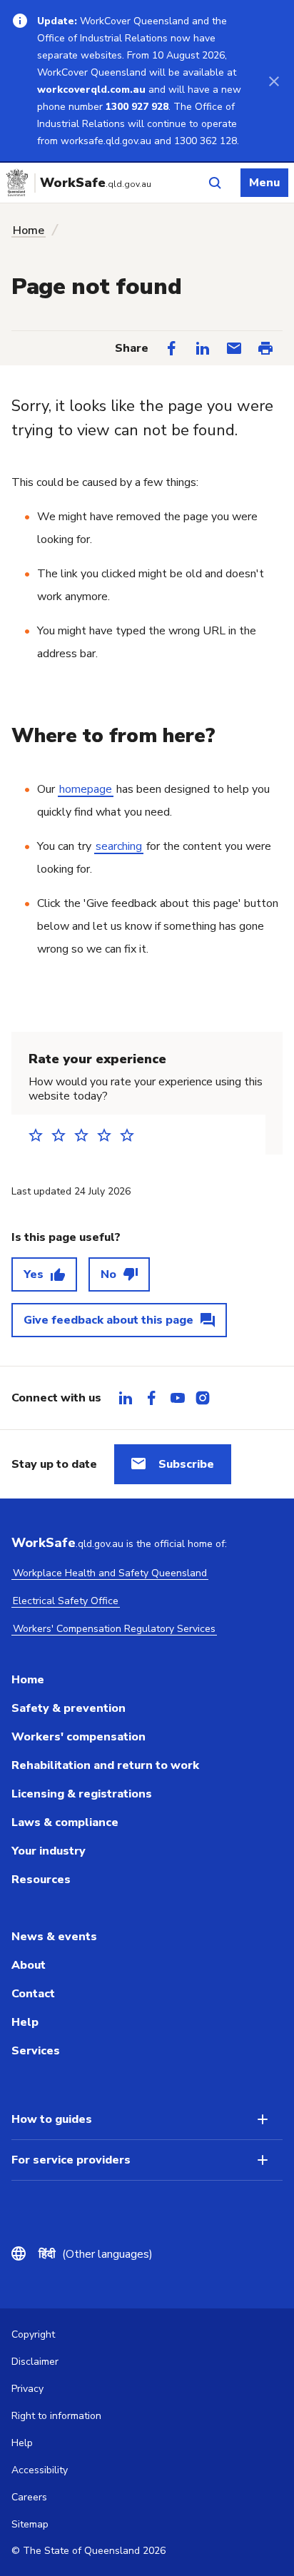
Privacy (27, 2389)
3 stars (86, 1135)
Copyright (33, 2334)
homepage (86, 789)
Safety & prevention (69, 1708)
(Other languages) (96, 2254)
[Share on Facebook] (171, 348)
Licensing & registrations (82, 1794)
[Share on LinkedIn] (203, 348)
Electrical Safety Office (66, 1601)
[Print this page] (265, 348)
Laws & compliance (65, 1822)
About (29, 1965)
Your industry (49, 1851)
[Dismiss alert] (274, 81)
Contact (33, 1994)
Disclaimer (35, 2362)
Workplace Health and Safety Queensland (110, 1573)
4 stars (108, 1135)
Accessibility (40, 2470)
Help (25, 2022)
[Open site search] (215, 183)
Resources (41, 1880)
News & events (54, 1937)
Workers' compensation (78, 1737)
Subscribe (186, 1464)
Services (36, 2051)
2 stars (63, 1135)
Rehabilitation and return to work (105, 1765)
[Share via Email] (234, 348)
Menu (264, 183)
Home (29, 230)
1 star (40, 1135)
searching (119, 846)
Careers (29, 2497)
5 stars (131, 1135)
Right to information (56, 2416)
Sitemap (30, 2524)
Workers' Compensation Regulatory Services (114, 1629)
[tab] (126, 1398)
